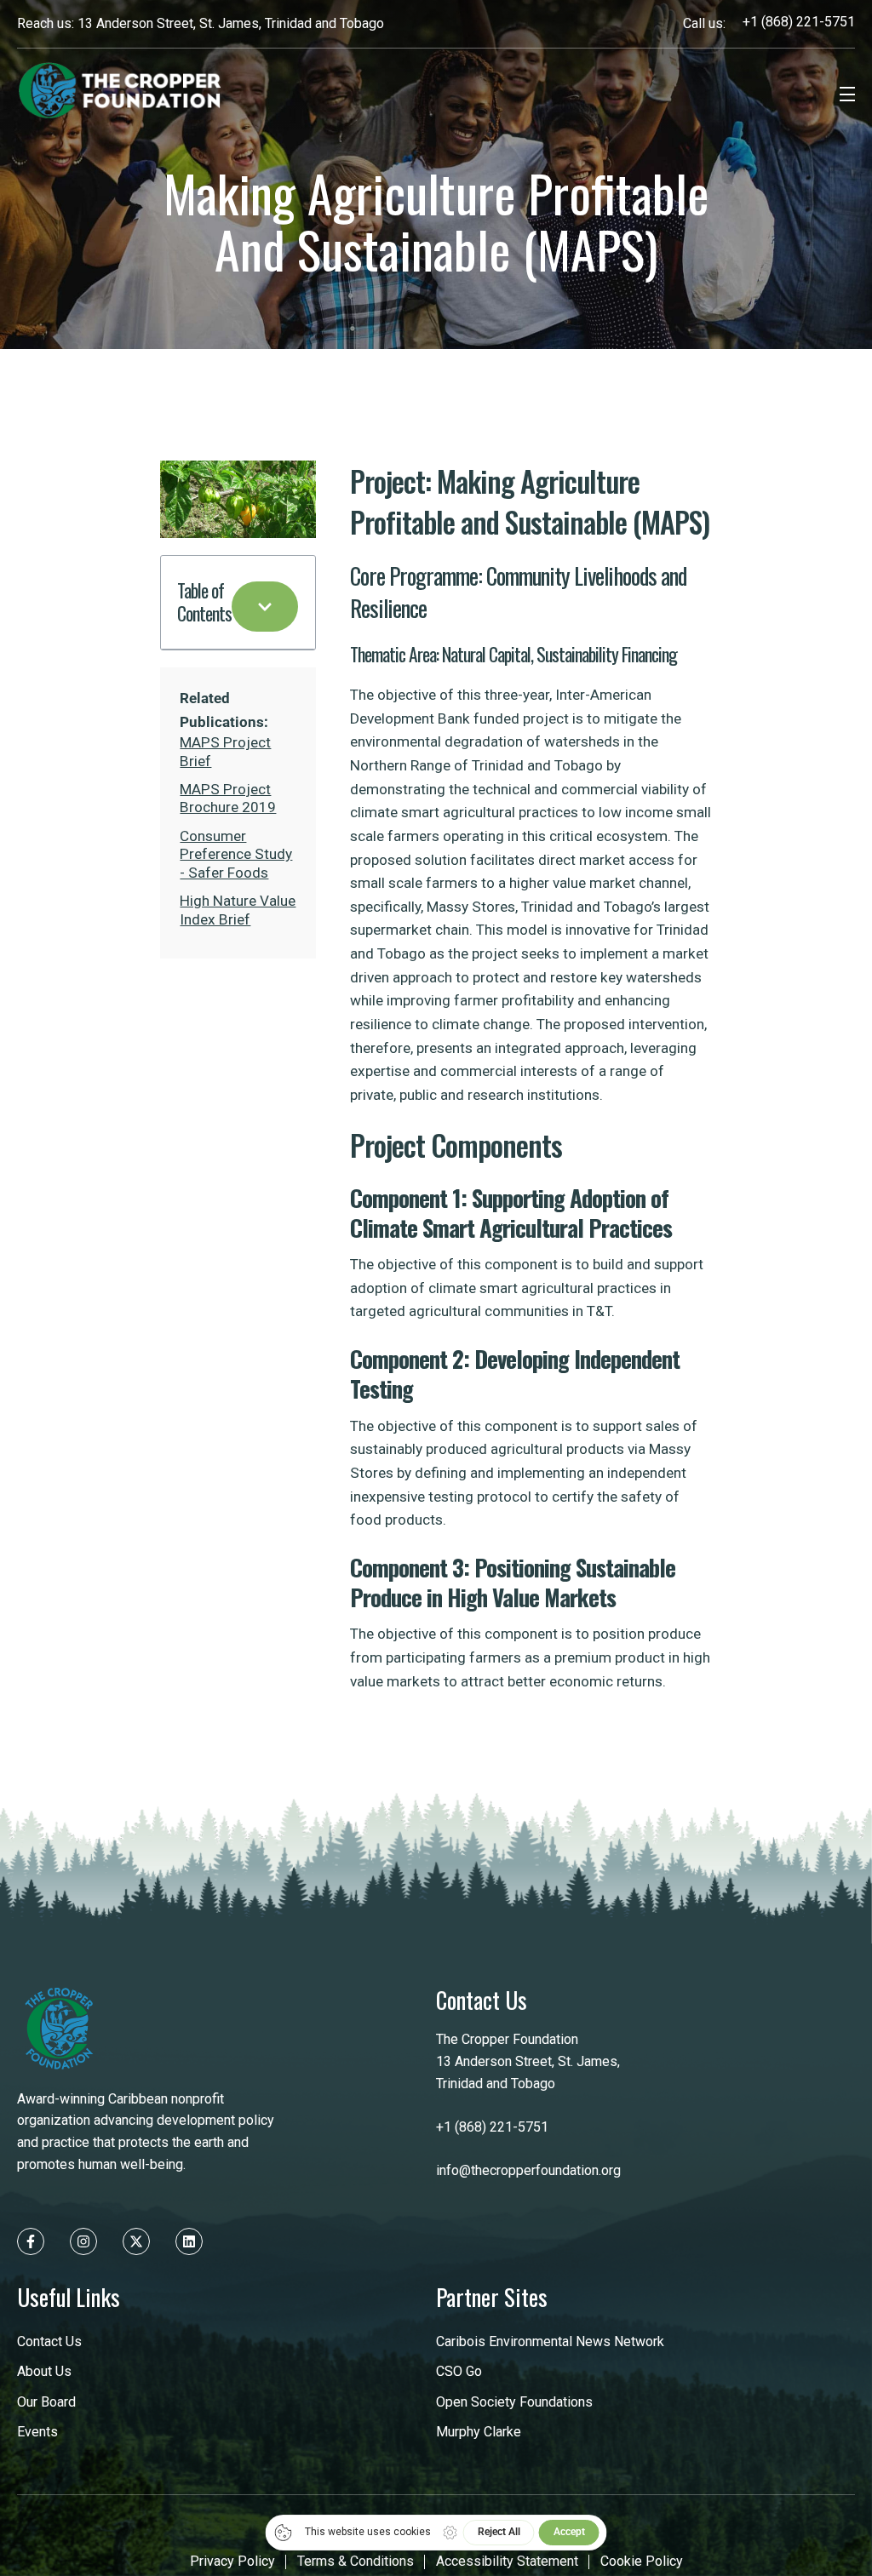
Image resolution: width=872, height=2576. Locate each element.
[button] (265, 607)
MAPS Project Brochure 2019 (228, 798)
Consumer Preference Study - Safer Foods (236, 854)
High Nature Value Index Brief (238, 910)
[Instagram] (83, 2241)
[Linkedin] (189, 2241)
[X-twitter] (136, 2241)
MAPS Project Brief (225, 751)
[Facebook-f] (31, 2241)
